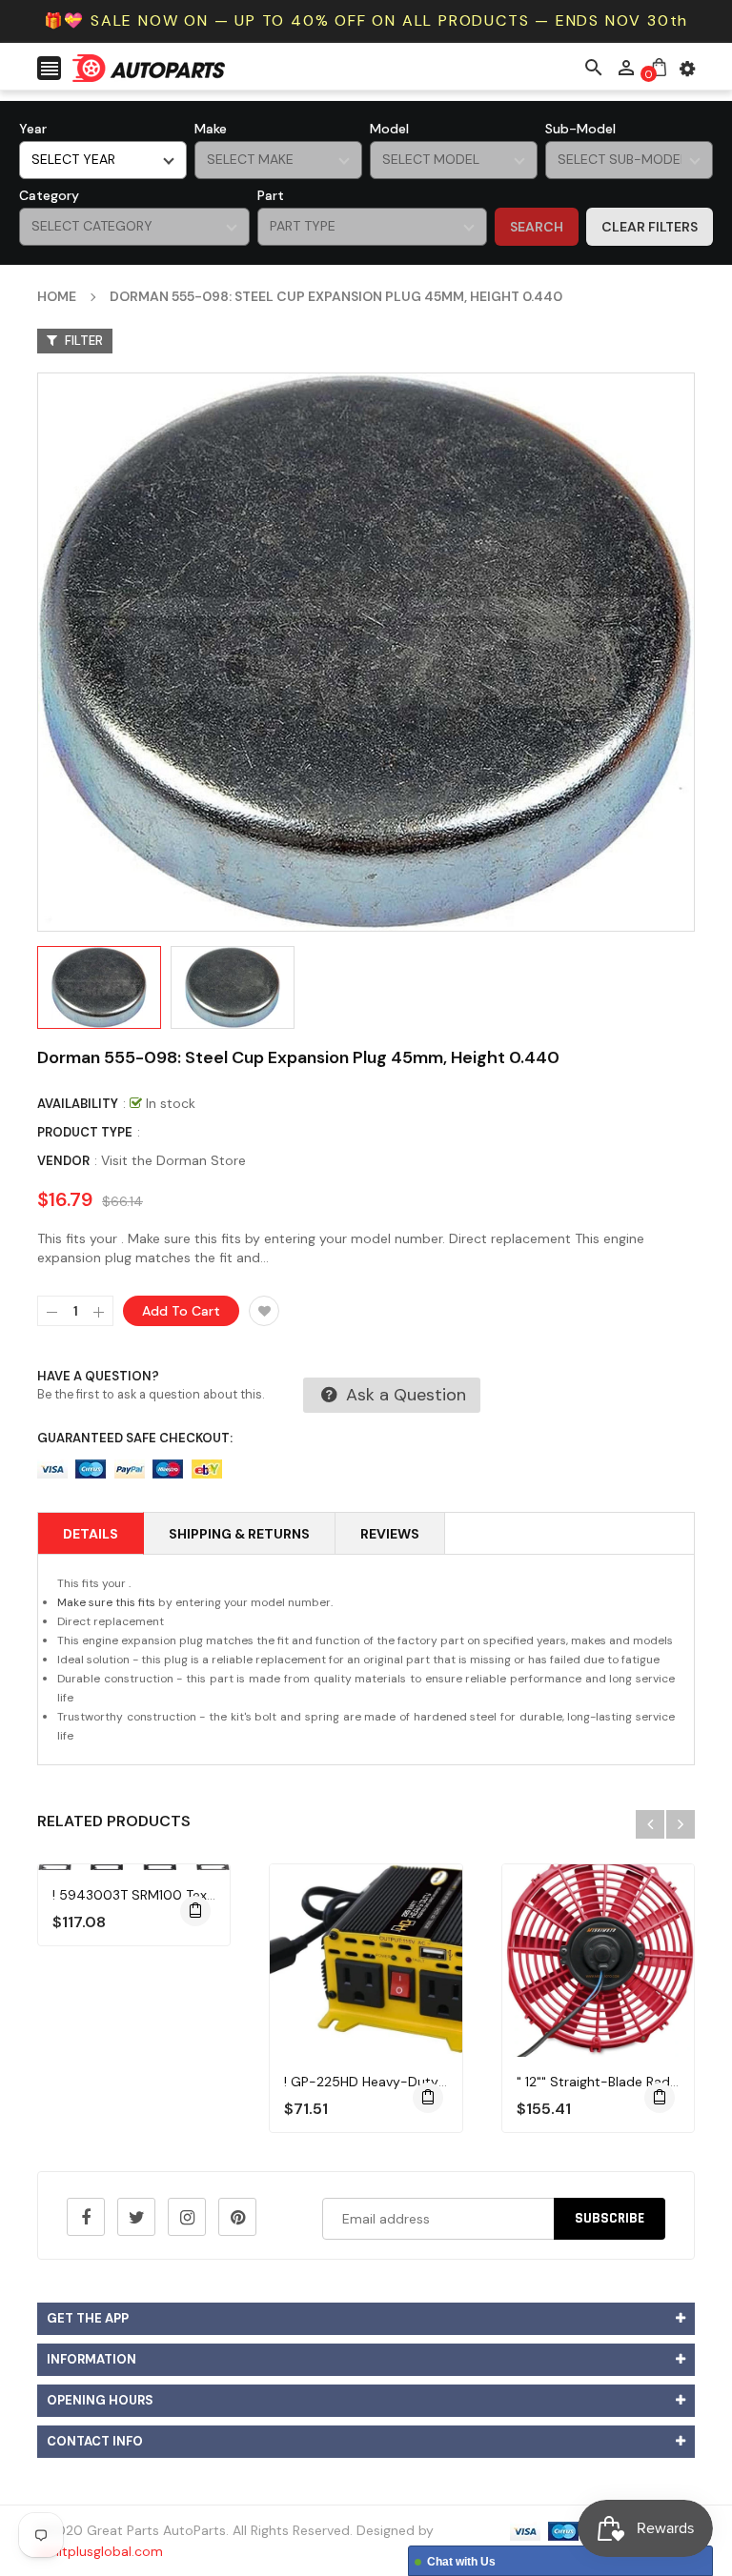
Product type (85, 1132)
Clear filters (650, 227)
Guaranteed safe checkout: (135, 1438)
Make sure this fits (106, 1602)
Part (271, 195)
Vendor (63, 1161)
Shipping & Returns (239, 1534)
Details (91, 1534)
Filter (82, 341)
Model (389, 129)
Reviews (390, 1534)
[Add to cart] (195, 1911)
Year (33, 129)
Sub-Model (580, 129)
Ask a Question (404, 1395)
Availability (78, 1104)
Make (211, 129)
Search (537, 227)
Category (49, 195)
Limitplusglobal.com (100, 2551)
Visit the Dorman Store (173, 1160)
